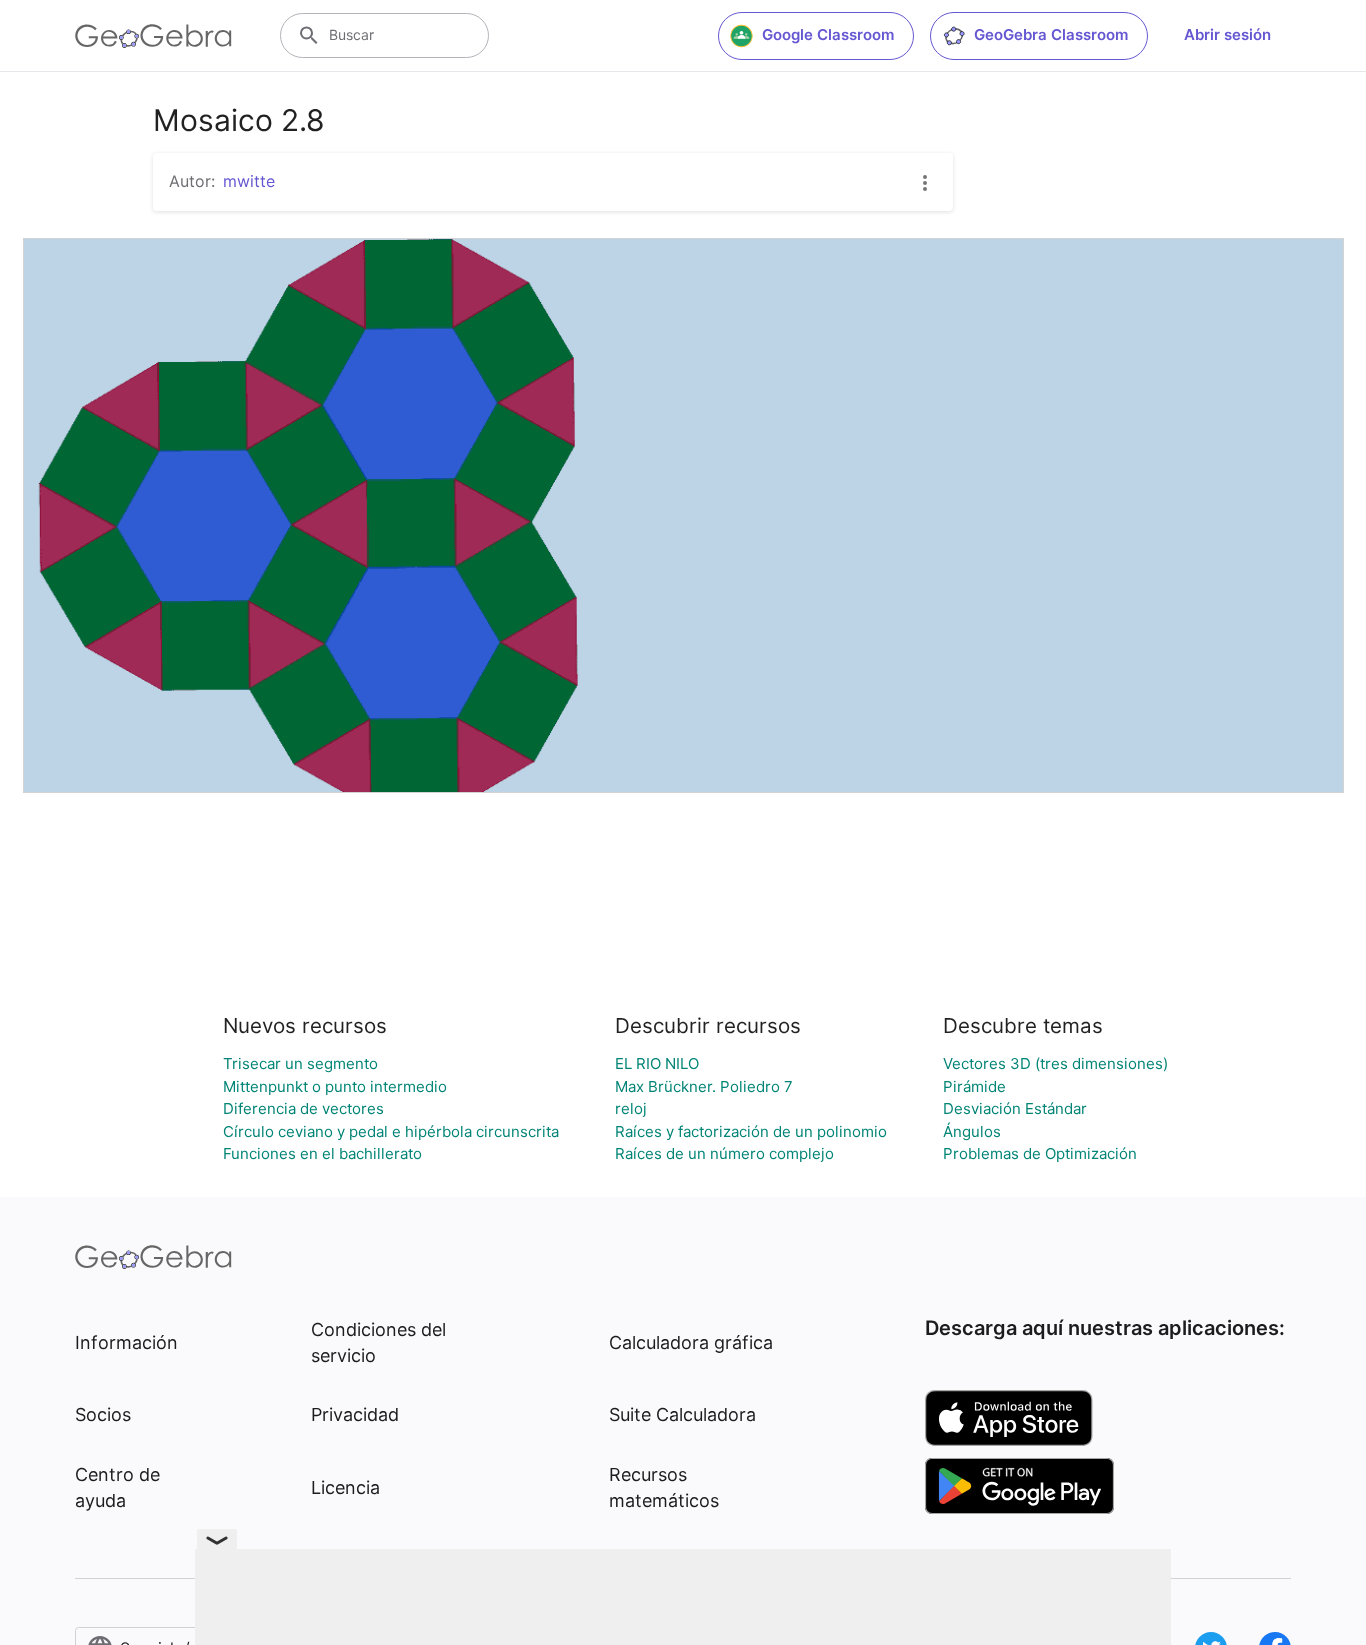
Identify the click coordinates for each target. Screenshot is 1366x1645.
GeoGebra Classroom (1051, 34)
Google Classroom (828, 34)
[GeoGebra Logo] (153, 36)
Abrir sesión (1227, 34)
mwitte (249, 181)
